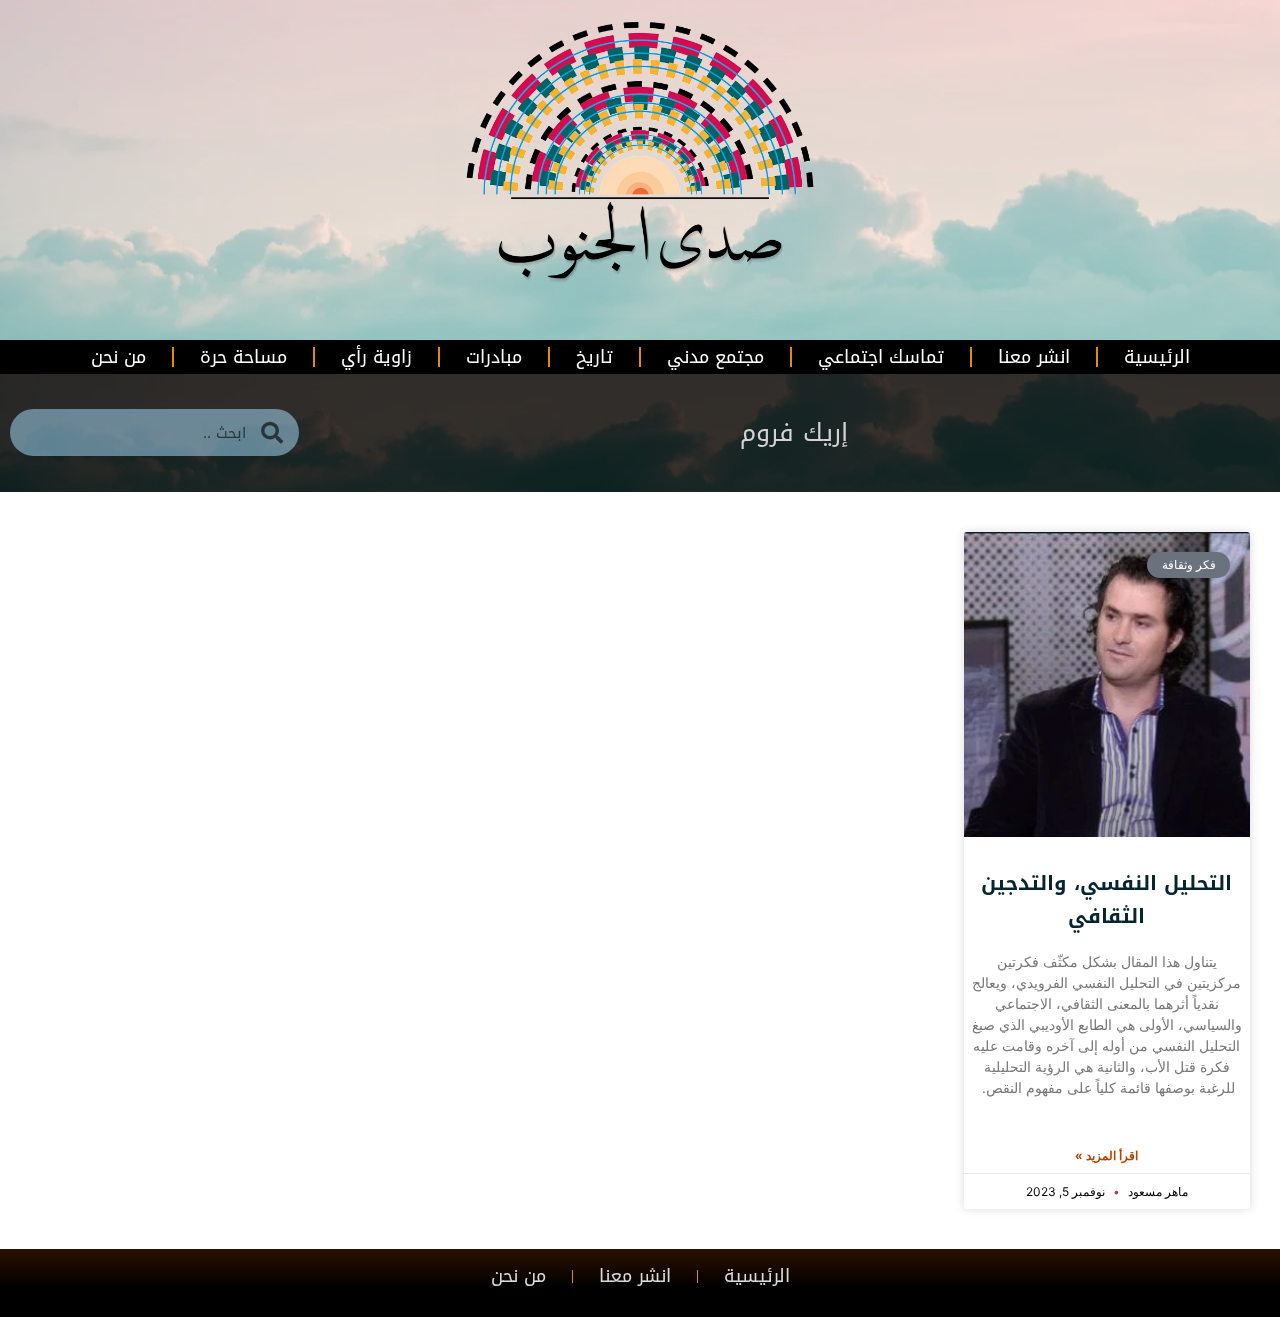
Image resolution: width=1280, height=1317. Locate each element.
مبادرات (494, 357)
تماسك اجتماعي (881, 357)
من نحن (118, 357)
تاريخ (594, 357)
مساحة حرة (243, 357)
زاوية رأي (376, 357)
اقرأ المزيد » (1106, 1155)
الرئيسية (1157, 357)
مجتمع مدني (715, 357)
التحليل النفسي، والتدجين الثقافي (1106, 899)
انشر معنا (1034, 357)
